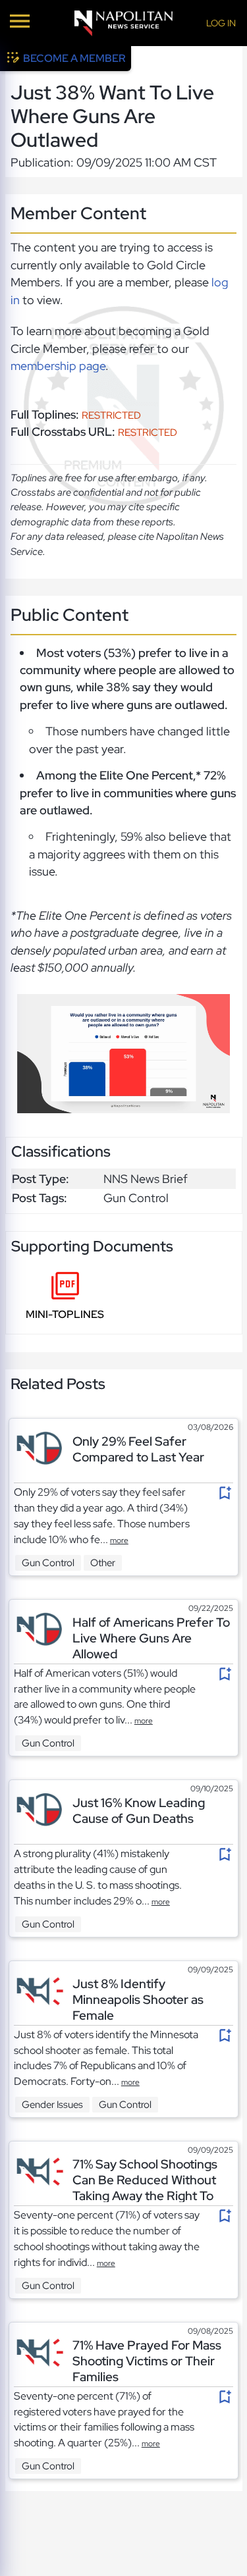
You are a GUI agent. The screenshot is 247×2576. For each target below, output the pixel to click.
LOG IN (221, 23)
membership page (58, 366)
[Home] (124, 23)
